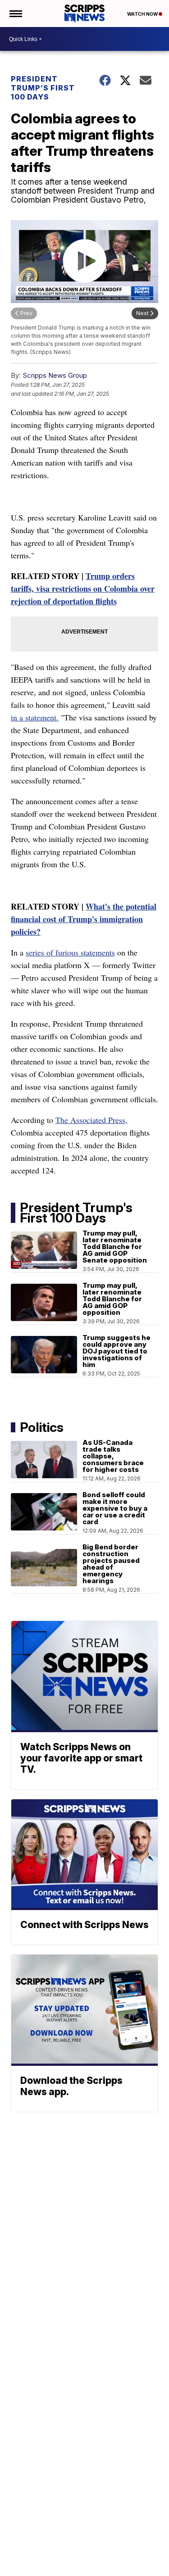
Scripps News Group (55, 375)
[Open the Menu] (15, 14)
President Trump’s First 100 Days (43, 88)
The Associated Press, (91, 1120)
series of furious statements (70, 952)
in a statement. (35, 717)
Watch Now (143, 14)
